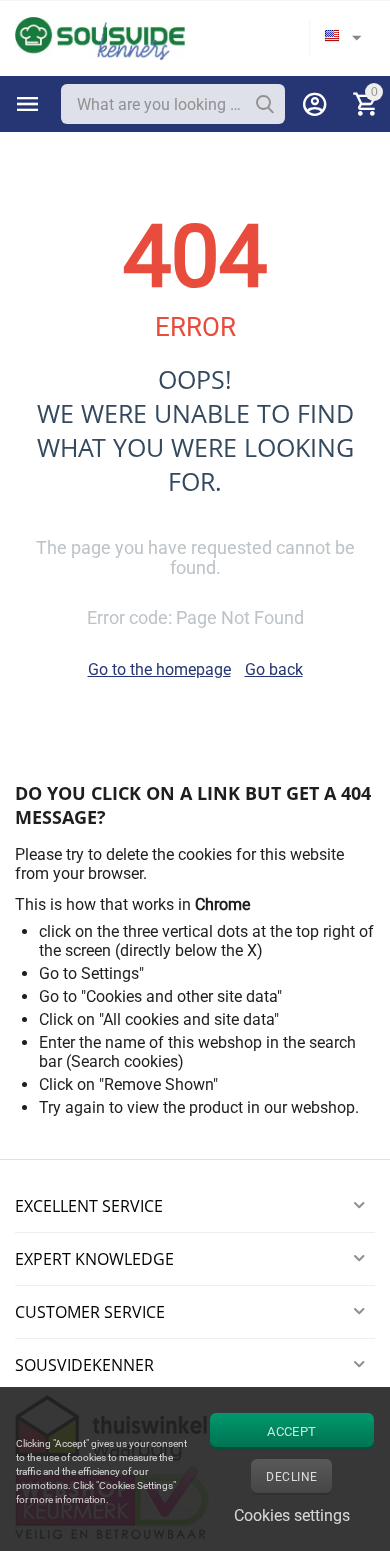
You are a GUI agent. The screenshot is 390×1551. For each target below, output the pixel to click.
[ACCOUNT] (315, 104)
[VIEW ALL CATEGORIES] (28, 104)
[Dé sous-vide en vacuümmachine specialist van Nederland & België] (100, 37)
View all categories (28, 104)
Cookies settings (292, 1515)
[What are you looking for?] (265, 104)
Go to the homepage (159, 669)
